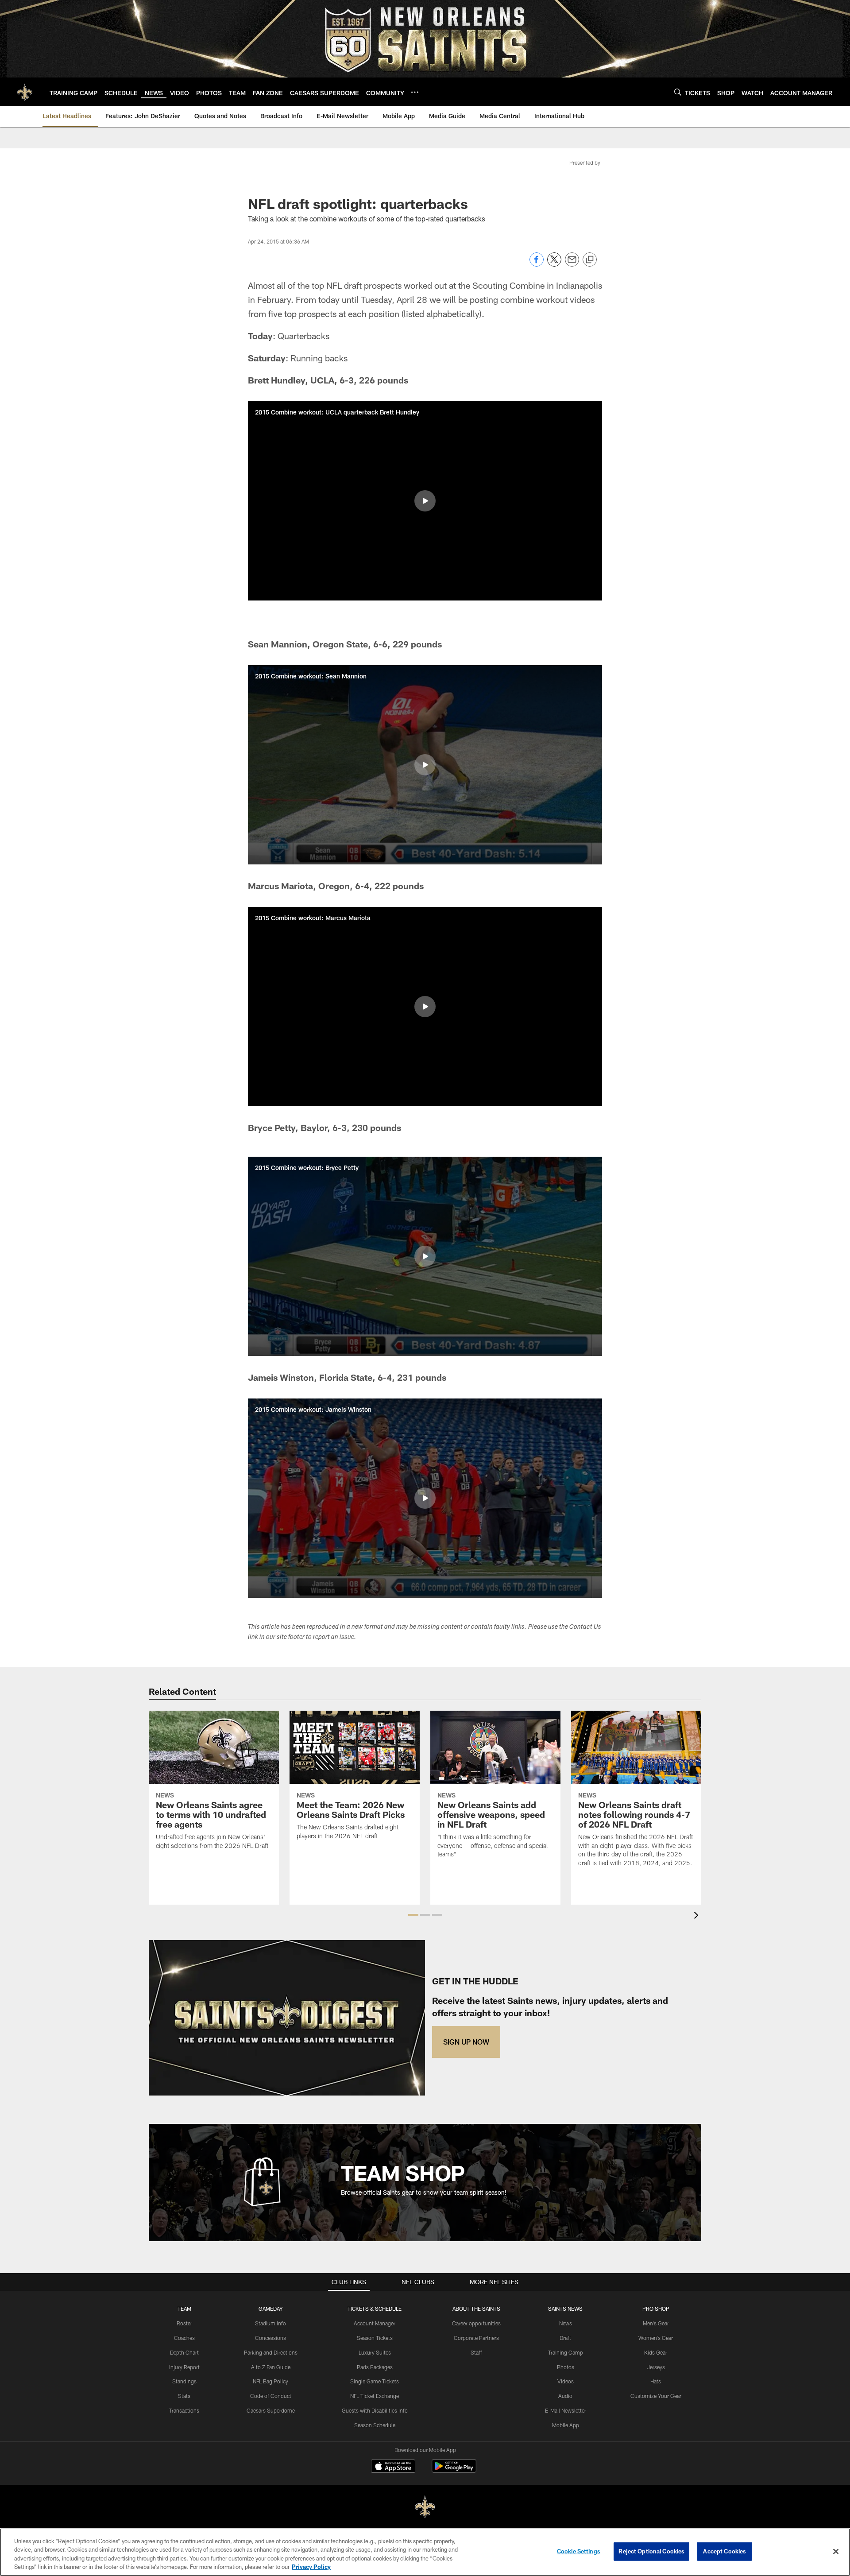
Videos (566, 2381)
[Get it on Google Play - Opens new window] (454, 2470)
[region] (425, 2552)
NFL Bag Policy (270, 2381)
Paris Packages (375, 2367)
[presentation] (698, 1916)
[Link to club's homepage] (25, 92)
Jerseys (656, 2367)
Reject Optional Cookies (651, 2551)
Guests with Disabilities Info (375, 2410)
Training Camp (566, 2352)
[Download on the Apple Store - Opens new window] (393, 2467)
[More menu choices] (415, 92)
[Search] (678, 92)
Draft (565, 2338)
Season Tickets (375, 2338)
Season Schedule (375, 2425)
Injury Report (184, 2367)
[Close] (836, 2551)
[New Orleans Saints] (425, 2507)
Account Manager (375, 2323)
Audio (565, 2396)
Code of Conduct (271, 2396)
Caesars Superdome (271, 2410)
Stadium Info (270, 2323)
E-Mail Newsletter (566, 2410)
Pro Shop (656, 2309)
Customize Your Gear (656, 2396)
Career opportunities (476, 2323)
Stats (184, 2396)
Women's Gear (656, 2338)
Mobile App (566, 2425)
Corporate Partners (476, 2338)
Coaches (184, 2338)
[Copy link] (590, 260)
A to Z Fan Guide (271, 2367)
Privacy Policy (311, 2567)
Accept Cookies (724, 2551)
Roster (184, 2323)
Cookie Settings (579, 2551)
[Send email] (572, 264)
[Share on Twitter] (554, 264)
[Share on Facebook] (537, 264)
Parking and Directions (271, 2352)
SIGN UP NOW (466, 2042)
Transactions (184, 2410)
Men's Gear (656, 2323)
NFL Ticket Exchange (375, 2396)
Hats (656, 2381)
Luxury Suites (375, 2352)
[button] (425, 501)
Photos (566, 2367)
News (566, 2323)
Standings (184, 2381)
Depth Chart (184, 2352)
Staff (476, 2352)
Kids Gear (656, 2352)
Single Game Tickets (375, 2381)
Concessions (270, 2338)
